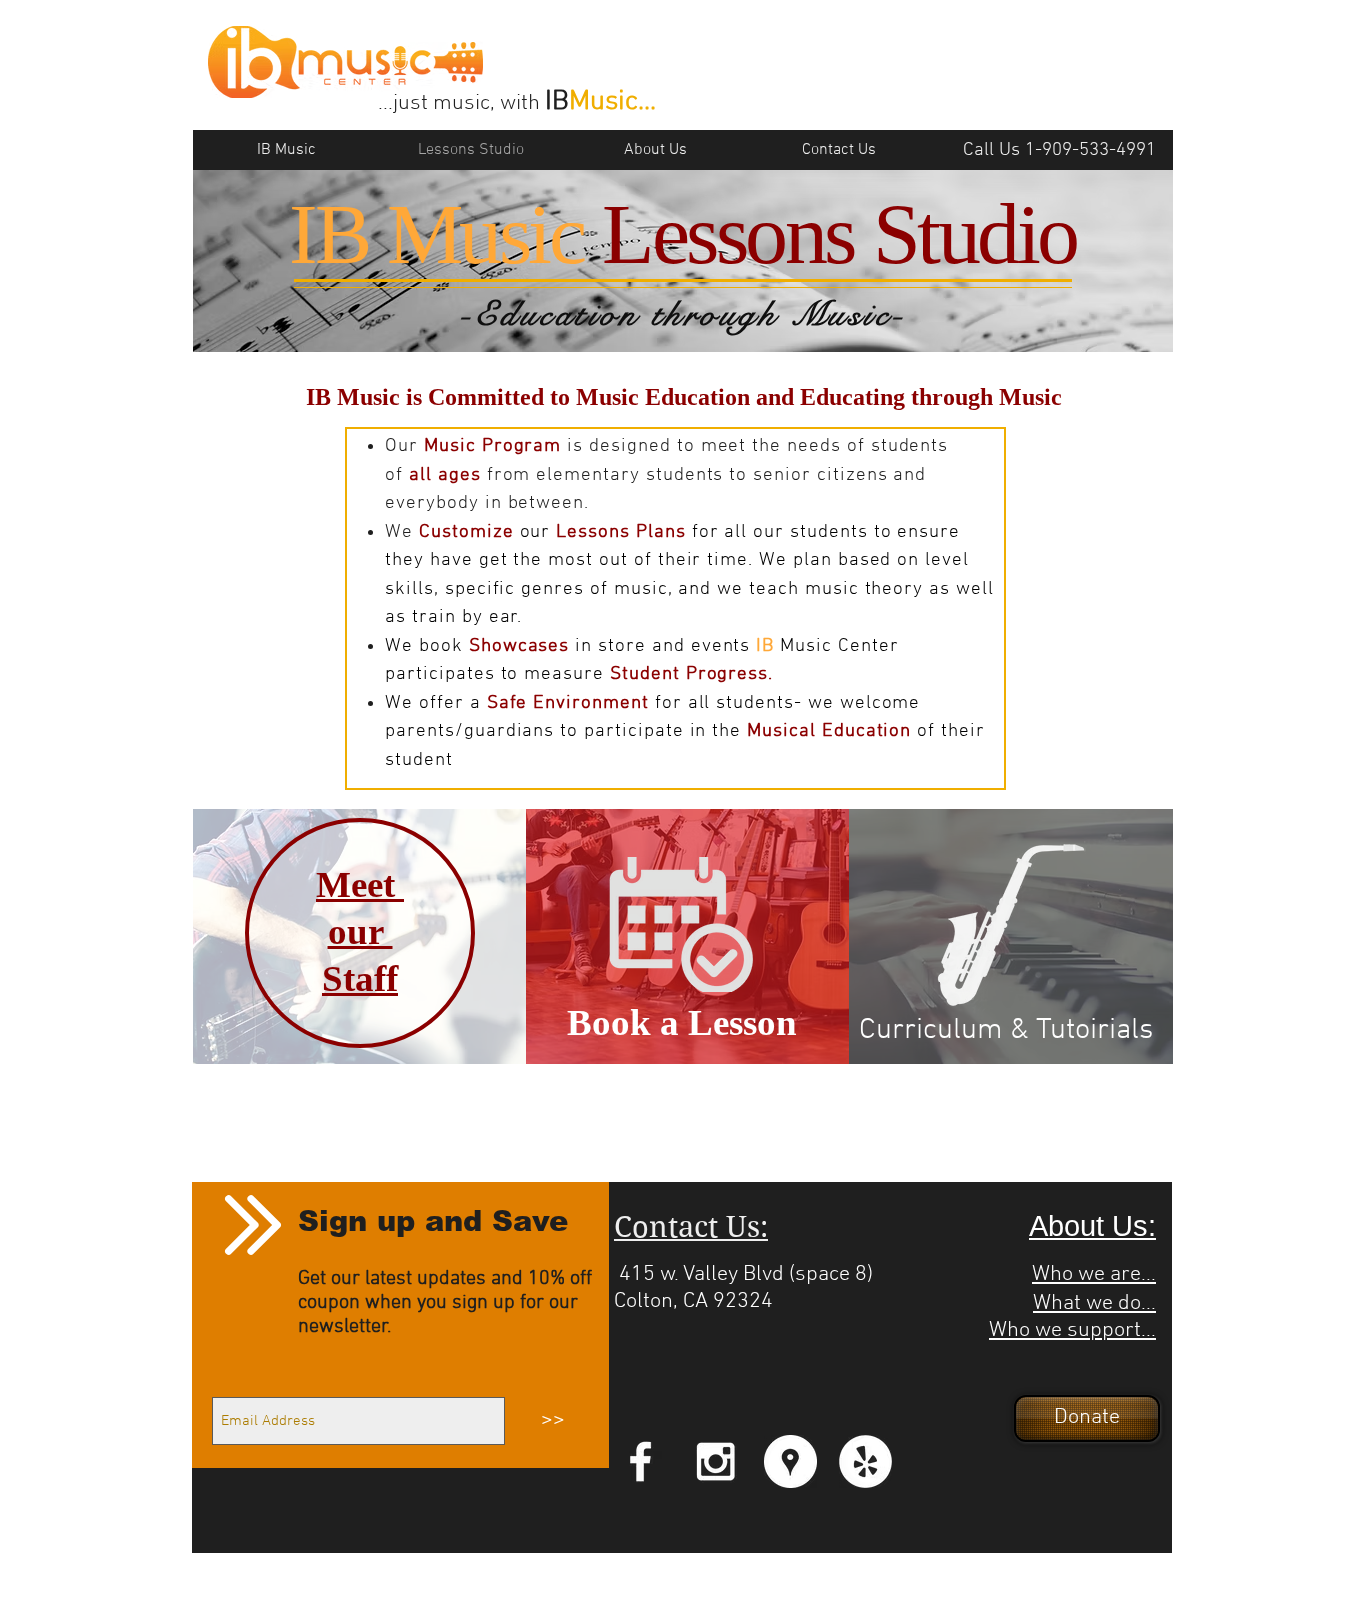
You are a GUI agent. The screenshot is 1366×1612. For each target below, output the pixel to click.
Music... (612, 102)
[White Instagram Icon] (715, 1461)
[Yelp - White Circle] (865, 1461)
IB (557, 102)
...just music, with (461, 103)
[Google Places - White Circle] (790, 1461)
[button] (1087, 1418)
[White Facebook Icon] (640, 1461)
